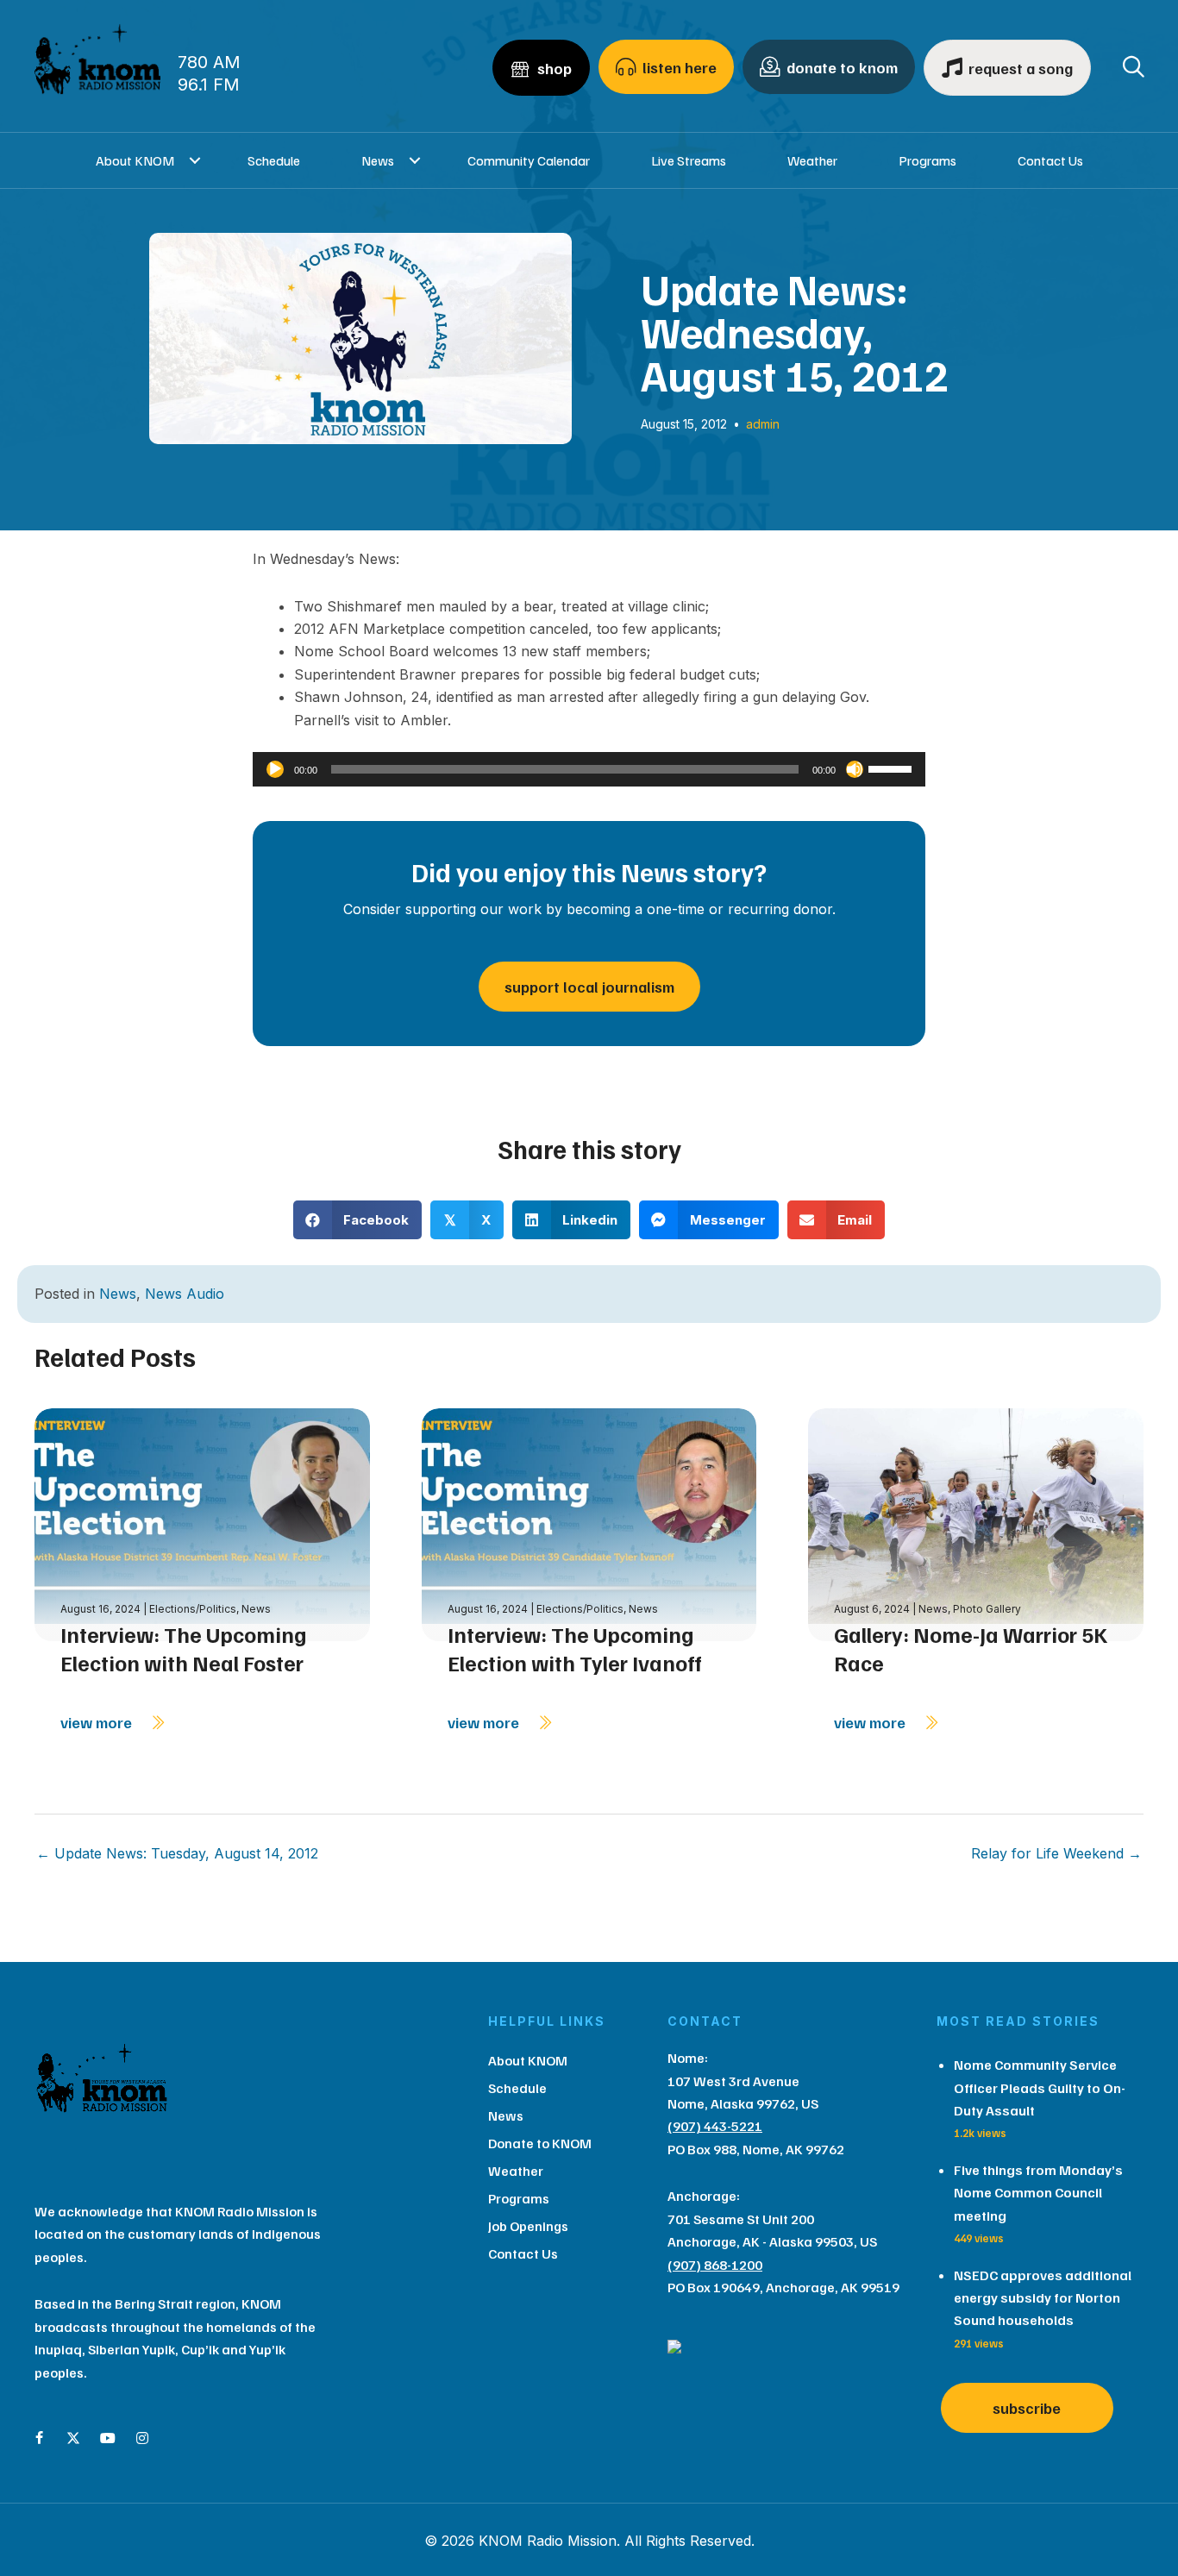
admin (763, 424)
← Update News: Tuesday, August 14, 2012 (177, 1853)
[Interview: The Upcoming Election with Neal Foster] (202, 1523)
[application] (589, 769)
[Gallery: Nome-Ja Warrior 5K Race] (976, 1523)
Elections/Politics (193, 1609)
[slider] (893, 768)
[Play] (275, 769)
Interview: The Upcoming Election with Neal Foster (184, 1648)
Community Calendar (529, 160)
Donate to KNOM (540, 2143)
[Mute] (855, 769)
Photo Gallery (987, 1609)
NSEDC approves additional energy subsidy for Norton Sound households (1043, 2298)
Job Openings (528, 2226)
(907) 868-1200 (715, 2265)
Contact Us (1050, 160)
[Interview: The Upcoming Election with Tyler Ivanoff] (589, 1523)
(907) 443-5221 (715, 2126)
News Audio (185, 1294)
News (378, 160)
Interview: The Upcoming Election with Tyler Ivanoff (575, 1648)
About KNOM (135, 160)
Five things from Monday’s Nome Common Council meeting (1038, 2193)
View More (98, 1722)
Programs (927, 160)
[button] (195, 160)
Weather (812, 160)
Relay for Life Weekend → (1056, 1853)
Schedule (274, 160)
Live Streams (689, 160)
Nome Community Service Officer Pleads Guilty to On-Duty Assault (1040, 2087)
